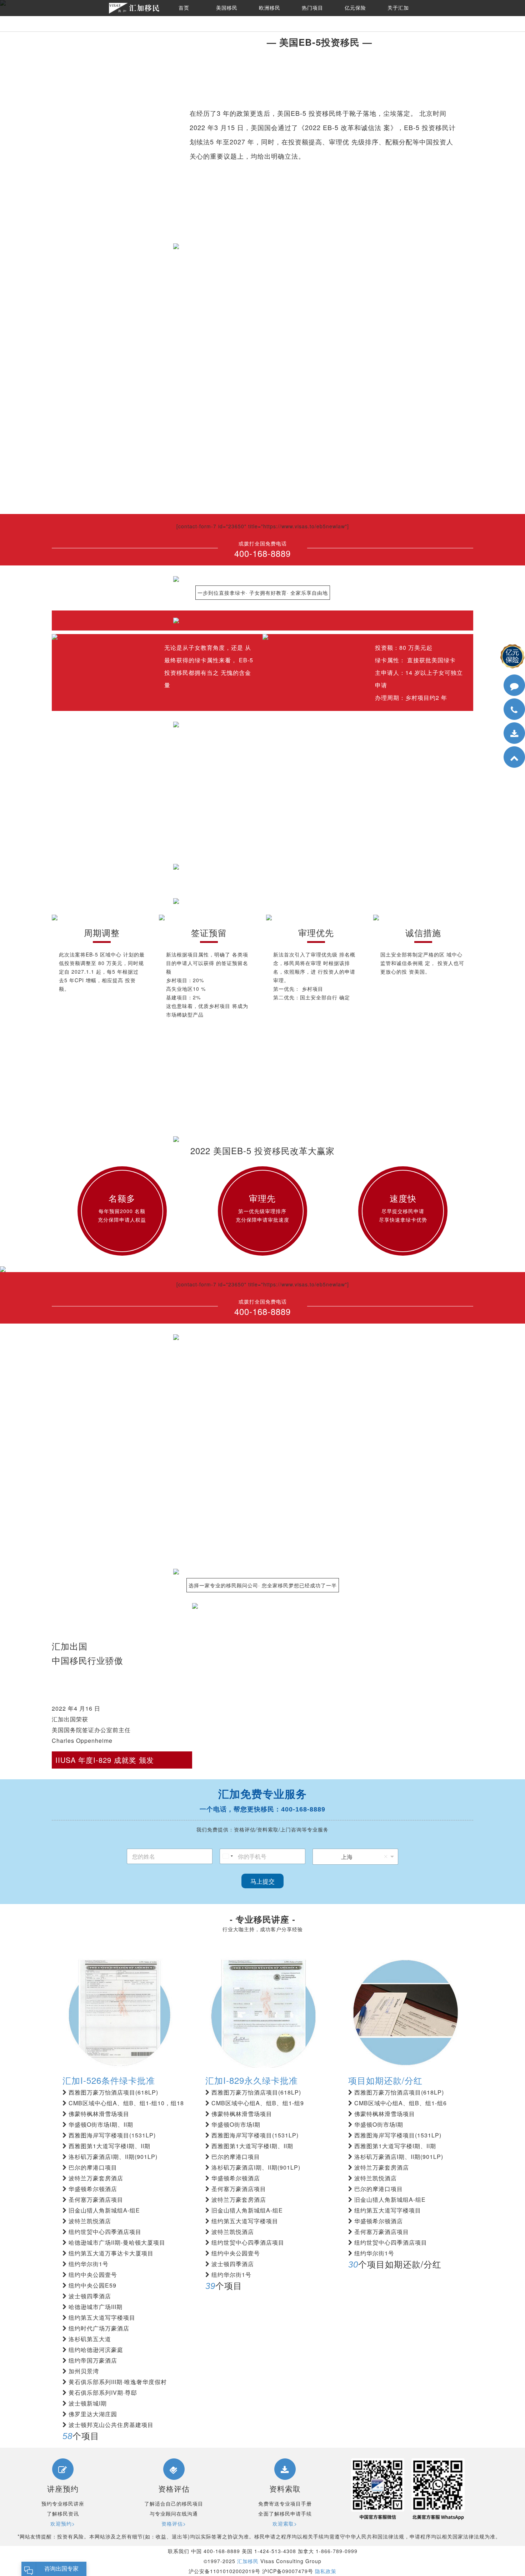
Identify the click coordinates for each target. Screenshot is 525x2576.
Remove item (386, 1856)
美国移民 (227, 8)
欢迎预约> (63, 2523)
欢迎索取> (285, 2523)
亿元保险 (355, 8)
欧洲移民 (270, 8)
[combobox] (227, 1856)
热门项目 (312, 8)
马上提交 (262, 1881)
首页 (184, 8)
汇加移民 (248, 2561)
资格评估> (174, 2523)
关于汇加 (398, 8)
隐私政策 (326, 2571)
